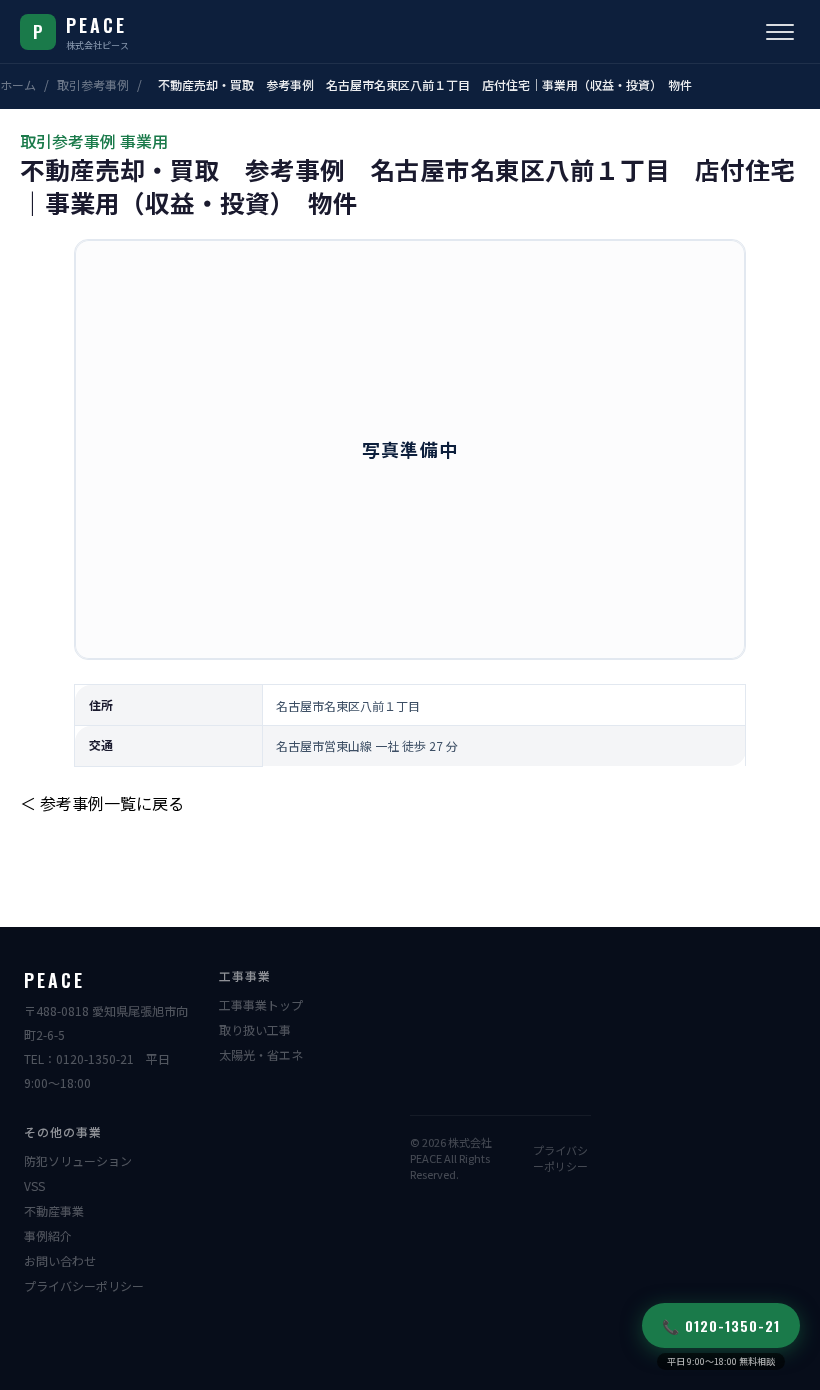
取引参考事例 (93, 84)
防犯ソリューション (78, 1160)
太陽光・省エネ (261, 1054)
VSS (34, 1185)
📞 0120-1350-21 (721, 1325)
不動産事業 (54, 1210)
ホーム (18, 84)
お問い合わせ (60, 1260)
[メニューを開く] (780, 32)
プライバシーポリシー (84, 1285)
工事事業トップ (261, 1004)
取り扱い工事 (255, 1029)
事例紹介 (48, 1235)
